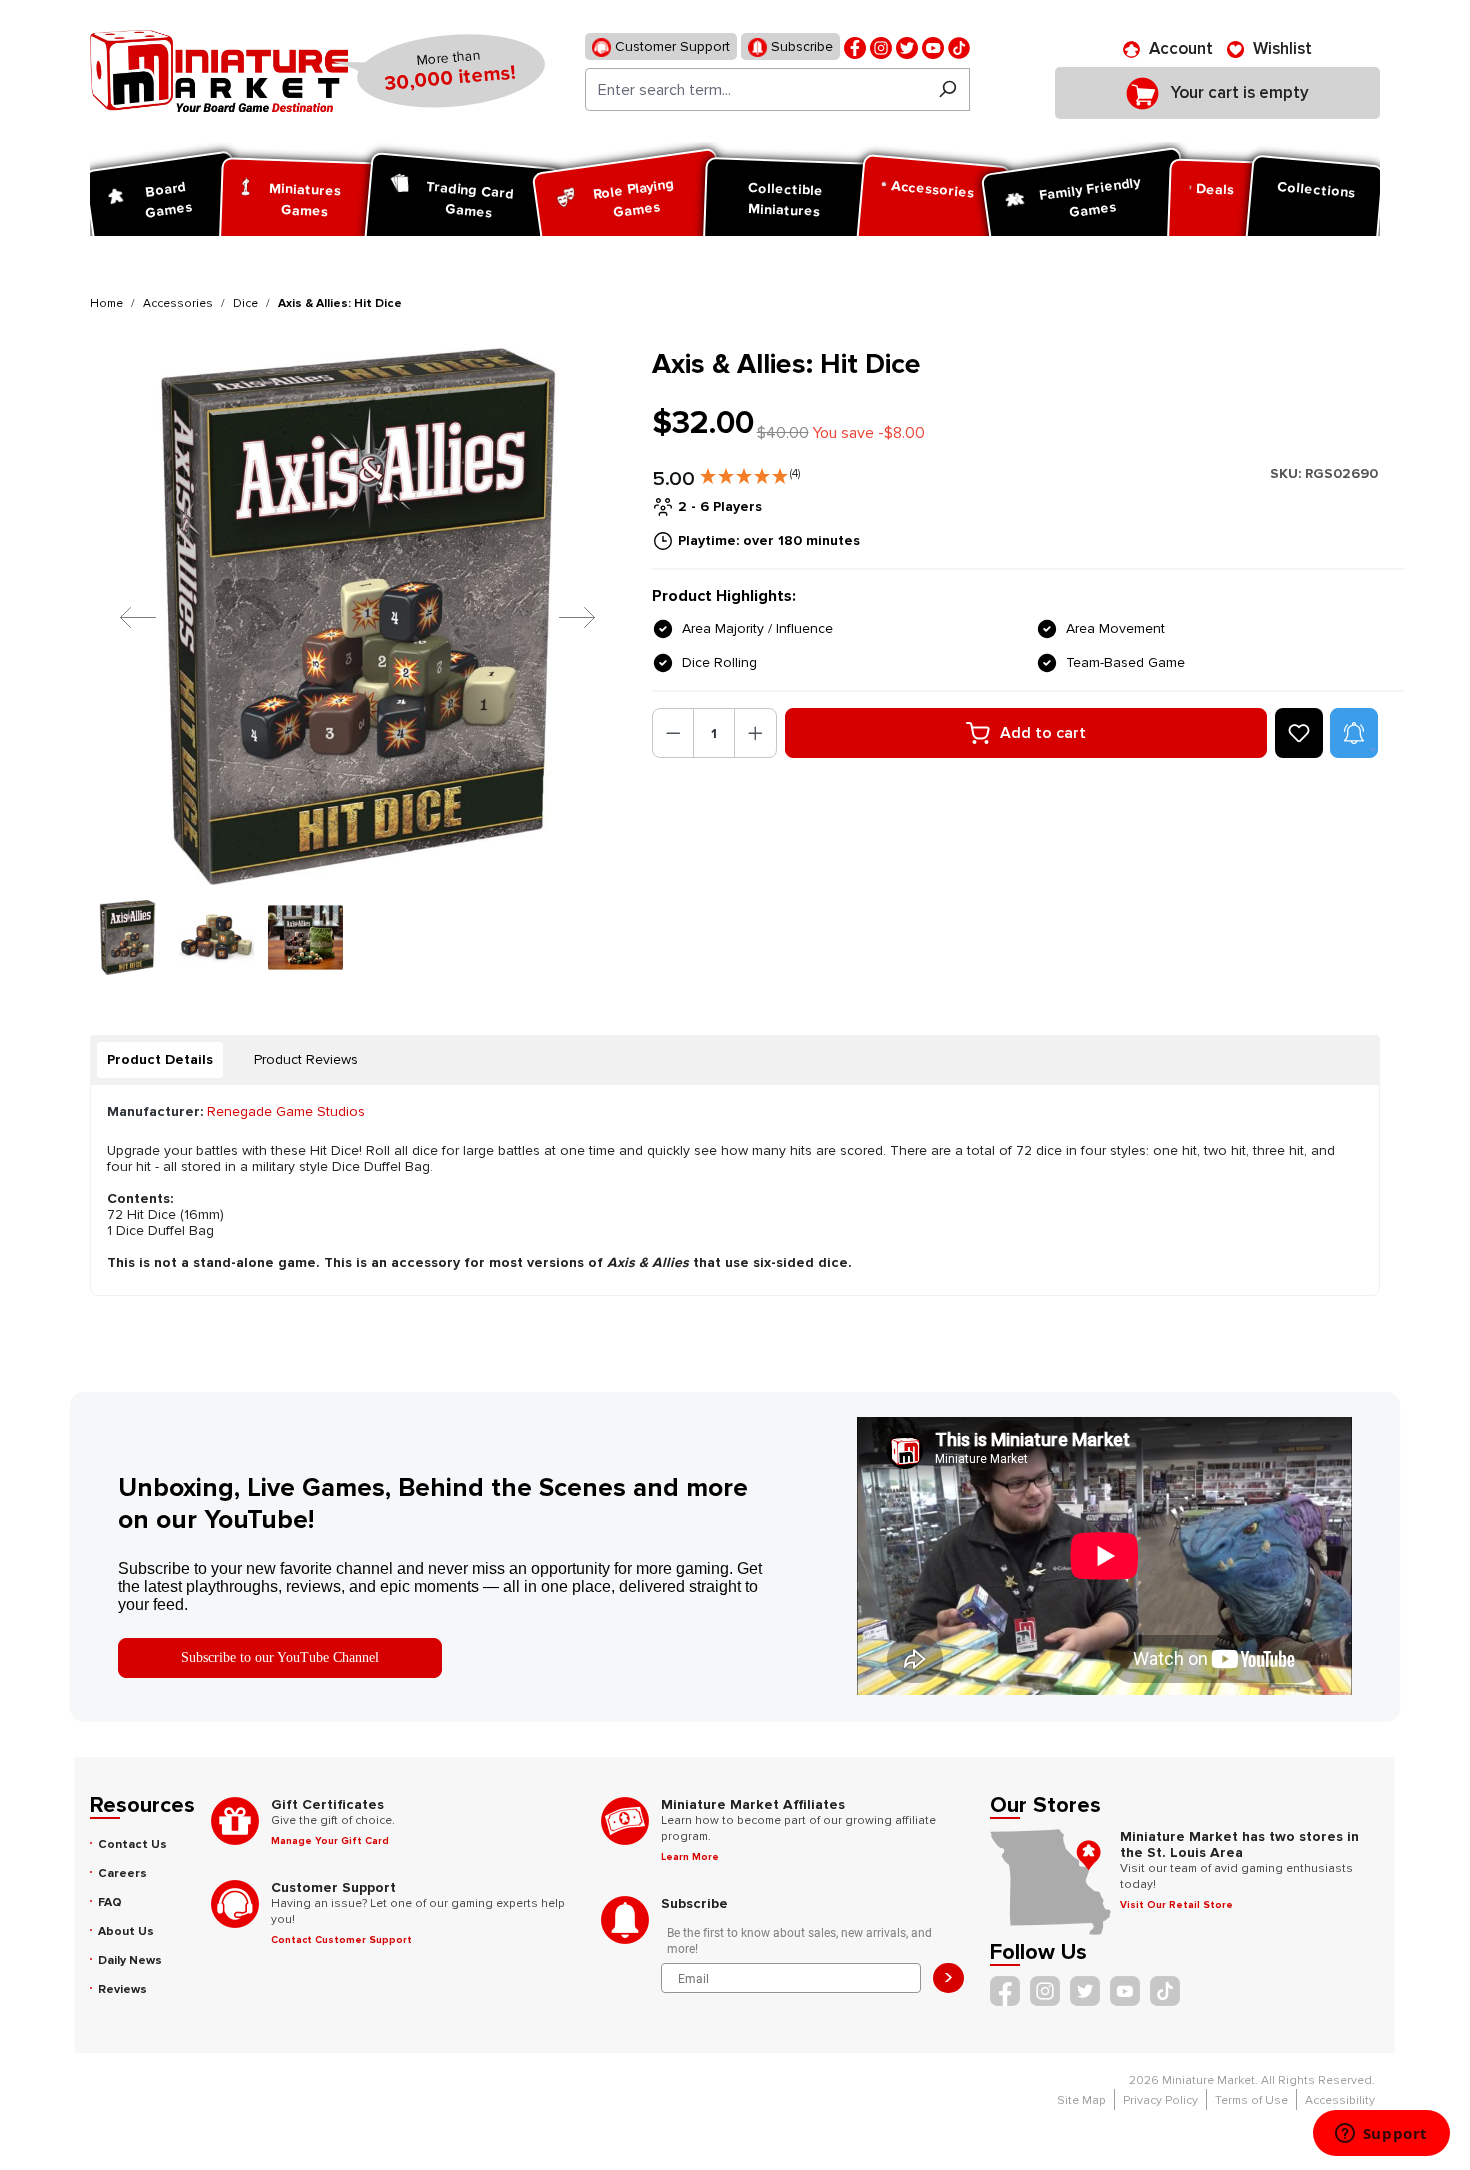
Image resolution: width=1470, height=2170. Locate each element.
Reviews (122, 1989)
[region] (359, 661)
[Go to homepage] (219, 71)
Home (106, 303)
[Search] (947, 89)
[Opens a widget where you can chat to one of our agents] (1381, 2135)
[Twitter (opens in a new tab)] (907, 46)
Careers (122, 1873)
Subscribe (800, 46)
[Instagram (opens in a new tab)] (881, 46)
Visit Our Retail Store (1176, 1905)
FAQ (110, 1902)
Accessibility (1340, 2100)
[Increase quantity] (755, 733)
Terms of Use (1251, 2100)
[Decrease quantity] (673, 733)
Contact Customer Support (341, 1940)
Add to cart (1043, 733)
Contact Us (132, 1844)
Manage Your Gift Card (330, 1841)
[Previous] (123, 616)
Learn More (690, 1857)
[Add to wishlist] (1299, 733)
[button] (750, 472)
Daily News (130, 1960)
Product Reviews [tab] (306, 1059)
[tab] (160, 1060)
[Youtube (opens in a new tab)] (933, 46)
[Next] (562, 616)
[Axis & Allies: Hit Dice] (358, 616)
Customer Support (670, 46)
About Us (126, 1931)
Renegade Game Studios (286, 1111)
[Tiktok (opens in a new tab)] (959, 46)
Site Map (1081, 2100)
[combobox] (755, 89)
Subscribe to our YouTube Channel (280, 1657)
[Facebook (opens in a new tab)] (855, 46)
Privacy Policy (1160, 2100)
